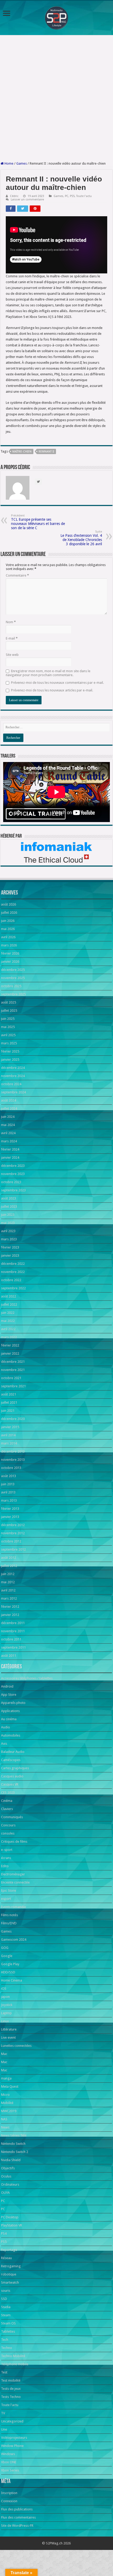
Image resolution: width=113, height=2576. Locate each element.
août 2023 (9, 1198)
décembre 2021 (13, 1362)
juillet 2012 (9, 1566)
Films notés (9, 1915)
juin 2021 (8, 1411)
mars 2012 (9, 1598)
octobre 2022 (11, 1280)
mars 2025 (9, 1043)
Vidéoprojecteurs (14, 2438)
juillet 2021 (9, 1402)
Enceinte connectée (15, 1882)
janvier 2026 (10, 962)
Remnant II (46, 452)
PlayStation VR (12, 2225)
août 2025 (9, 1002)
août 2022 (9, 1296)
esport (6, 1899)
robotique (9, 2274)
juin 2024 (8, 1117)
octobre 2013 (11, 1468)
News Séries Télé (14, 2135)
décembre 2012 (13, 1525)
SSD (4, 2299)
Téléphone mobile (15, 2364)
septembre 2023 (13, 1190)
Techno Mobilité (13, 2356)
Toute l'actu (84, 196)
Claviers (7, 1809)
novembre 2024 (13, 1076)
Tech (5, 2340)
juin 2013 (8, 1484)
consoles (8, 1833)
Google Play (10, 1964)
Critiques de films (14, 1842)
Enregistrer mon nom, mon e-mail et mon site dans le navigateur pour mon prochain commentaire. (48, 673)
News (5, 2127)
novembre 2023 (13, 1174)
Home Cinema (12, 1980)
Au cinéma (9, 1719)
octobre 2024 (11, 1084)
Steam (6, 2315)
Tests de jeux (11, 2389)
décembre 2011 (13, 1623)
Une (4, 2429)
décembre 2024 (13, 1068)
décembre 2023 (13, 1166)
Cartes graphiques (15, 1768)
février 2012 (10, 1607)
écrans (6, 1858)
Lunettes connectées (16, 2046)
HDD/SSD (8, 1972)
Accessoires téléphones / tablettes (27, 1678)
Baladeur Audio (13, 1752)
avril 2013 (8, 1492)
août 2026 (9, 904)
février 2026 (10, 953)
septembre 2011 (13, 1647)
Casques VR (10, 1784)
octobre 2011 (11, 1639)
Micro (5, 2095)
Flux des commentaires (18, 2517)
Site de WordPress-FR (17, 2526)
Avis (4, 1744)
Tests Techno (11, 2397)
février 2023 (10, 1247)
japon (5, 1997)
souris (6, 2291)
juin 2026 (8, 921)
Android (7, 1686)
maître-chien (22, 452)
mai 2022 (8, 1321)
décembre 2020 (13, 1419)
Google (7, 1956)
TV (3, 2413)
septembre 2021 (13, 1386)
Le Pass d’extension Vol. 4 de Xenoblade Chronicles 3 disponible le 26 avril (81, 538)
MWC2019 (9, 2111)
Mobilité (7, 2103)
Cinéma (7, 1801)
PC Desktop (10, 2217)
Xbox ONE (9, 2462)
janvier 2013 (10, 1517)
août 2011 (9, 1656)
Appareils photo (13, 1703)
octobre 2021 (11, 1378)
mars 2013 (9, 1500)
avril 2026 (8, 937)
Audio (6, 1727)
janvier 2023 (10, 1255)
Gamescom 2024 (14, 1940)
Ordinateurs (10, 2184)
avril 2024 (8, 1133)
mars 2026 (9, 945)
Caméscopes (11, 1760)
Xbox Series (10, 2470)
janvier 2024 (10, 1157)
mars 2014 (9, 1443)
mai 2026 (8, 929)
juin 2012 (8, 1574)
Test (4, 2372)
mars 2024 (9, 1141)
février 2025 (10, 1051)
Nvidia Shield (11, 2160)
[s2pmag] (56, 16)
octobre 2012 (11, 1541)
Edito (5, 1866)
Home (9, 163)
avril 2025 (8, 1035)
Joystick (7, 2005)
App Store (9, 1695)
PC (67, 196)
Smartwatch (10, 2282)
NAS (4, 2119)
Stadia (6, 2307)
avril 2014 (8, 1435)
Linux (5, 2021)
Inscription (9, 2493)
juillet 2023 (9, 1206)
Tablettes (8, 2331)
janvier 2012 (10, 1615)
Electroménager (13, 1874)
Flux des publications (17, 2509)
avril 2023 (8, 1231)
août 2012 (9, 1558)
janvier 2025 (10, 1060)
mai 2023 (8, 1223)
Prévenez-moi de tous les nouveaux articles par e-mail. (52, 690)
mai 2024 (8, 1125)
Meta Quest (10, 2086)
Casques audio (12, 1776)
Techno (7, 2348)
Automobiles (11, 1735)
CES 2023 (8, 1793)
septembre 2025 (13, 994)
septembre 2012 (13, 1549)
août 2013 (9, 1476)
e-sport (7, 1850)
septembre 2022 (13, 1288)
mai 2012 (8, 1582)
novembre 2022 (13, 1272)
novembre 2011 (13, 1631)
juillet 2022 (9, 1304)
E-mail (12, 638)
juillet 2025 (9, 1011)
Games (22, 163)
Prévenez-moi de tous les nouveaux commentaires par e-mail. (57, 683)
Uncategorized (12, 2421)
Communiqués (12, 1817)
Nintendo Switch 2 (15, 2152)
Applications (10, 1711)
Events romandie (14, 1907)
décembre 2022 (13, 1264)
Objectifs (8, 2168)
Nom (11, 622)
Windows (8, 2454)
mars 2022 (9, 1337)
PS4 (4, 2233)
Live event (8, 2037)
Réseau (6, 2258)
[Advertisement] (56, 98)
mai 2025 (8, 1027)
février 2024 (10, 1149)
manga (6, 2078)
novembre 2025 (13, 978)
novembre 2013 (13, 1460)
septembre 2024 (13, 1092)
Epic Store (9, 1891)
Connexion (9, 2501)
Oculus (6, 2176)
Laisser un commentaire (27, 200)
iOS (4, 1988)
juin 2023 (8, 1215)
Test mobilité (11, 2380)
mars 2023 (9, 1239)
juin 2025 (8, 1019)
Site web (12, 655)
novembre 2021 (13, 1370)
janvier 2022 (10, 1353)
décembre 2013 (13, 1451)
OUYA (5, 2193)
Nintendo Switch (13, 2144)
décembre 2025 (13, 970)
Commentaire (17, 575)
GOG (5, 1948)
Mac (4, 2054)
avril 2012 (8, 1590)
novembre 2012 (13, 1533)
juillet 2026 (9, 913)
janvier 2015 (10, 1427)
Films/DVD (9, 1923)
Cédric (14, 196)
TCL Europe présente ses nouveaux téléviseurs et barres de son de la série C (38, 522)
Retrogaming (11, 2266)
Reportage (9, 2250)
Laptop (6, 2013)
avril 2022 (8, 1329)
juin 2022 (8, 1313)
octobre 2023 (11, 1182)
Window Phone (12, 2446)
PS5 (72, 196)
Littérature (9, 2029)
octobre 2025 (11, 986)
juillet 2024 (9, 1108)
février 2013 (10, 1509)
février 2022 (10, 1345)
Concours (8, 1825)
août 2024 (9, 1100)
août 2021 (9, 1394)
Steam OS (8, 2323)
